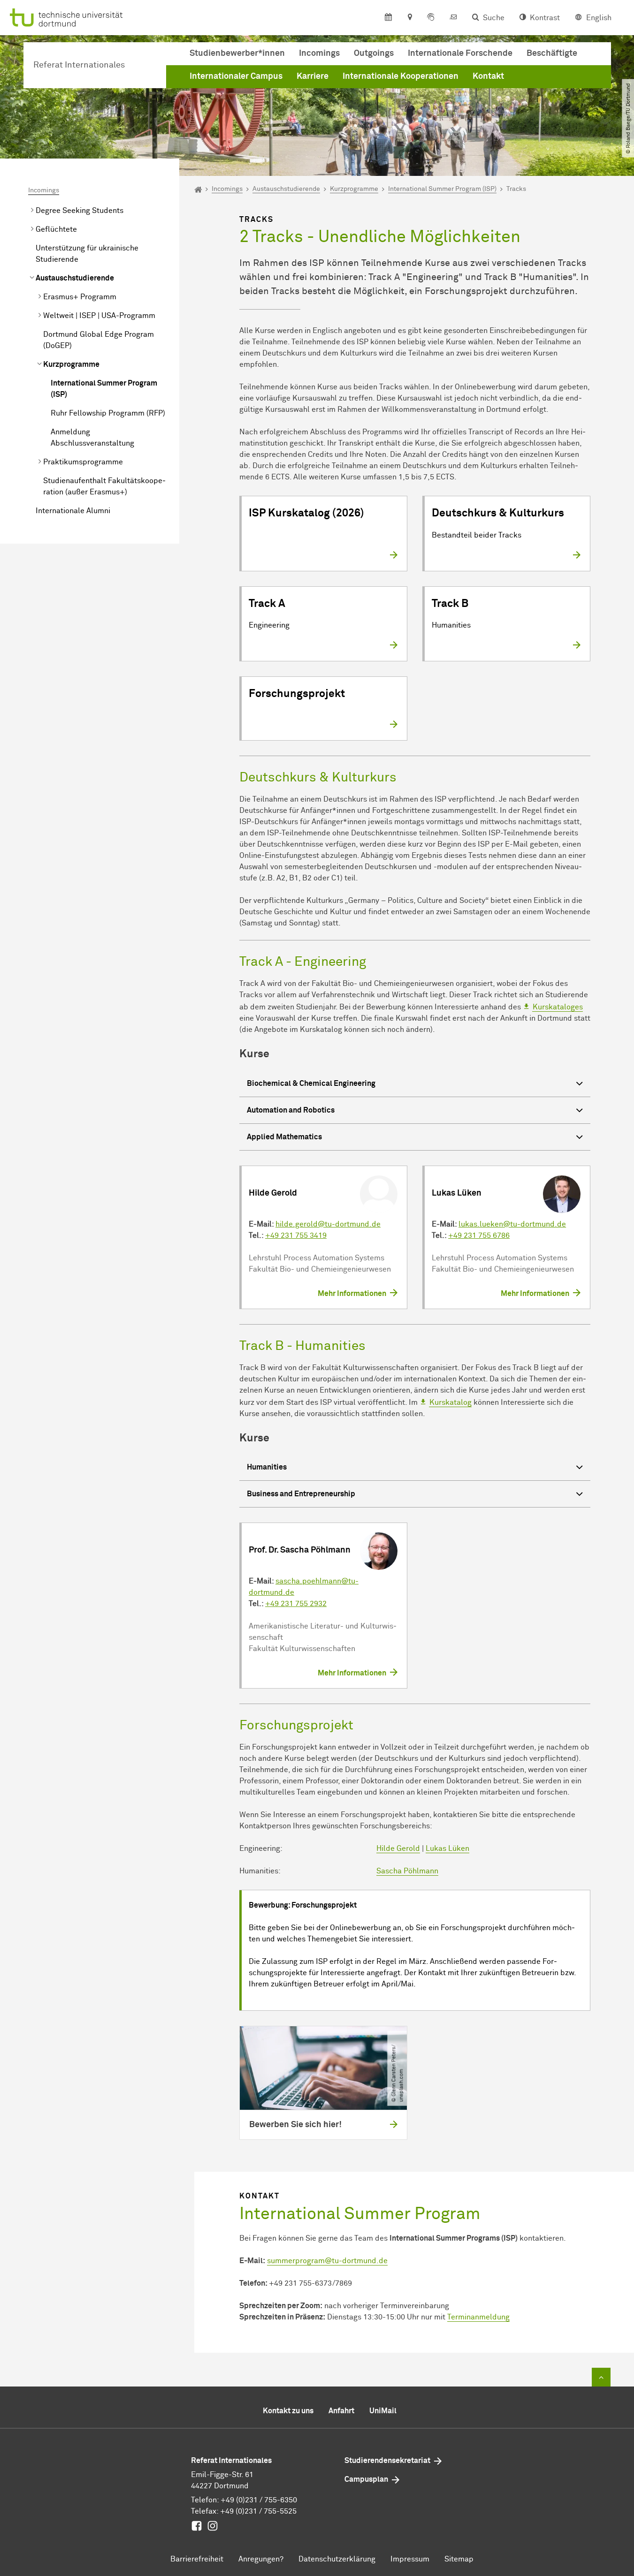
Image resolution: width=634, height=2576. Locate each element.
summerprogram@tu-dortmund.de (327, 2261)
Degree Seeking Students (80, 211)
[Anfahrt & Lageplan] (409, 18)
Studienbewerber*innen (237, 53)
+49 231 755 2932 (296, 1604)
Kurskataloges (558, 1007)
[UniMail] (453, 18)
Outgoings (374, 53)
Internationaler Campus (236, 76)
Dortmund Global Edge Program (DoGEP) (99, 340)
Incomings (319, 53)
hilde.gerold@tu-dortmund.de (328, 1224)
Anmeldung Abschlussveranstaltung (92, 438)
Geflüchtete (56, 229)
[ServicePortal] (431, 18)
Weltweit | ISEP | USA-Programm (99, 316)
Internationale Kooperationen (401, 76)
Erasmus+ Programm (80, 297)
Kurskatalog (451, 1402)
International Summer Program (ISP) (104, 389)
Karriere (313, 76)
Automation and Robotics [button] (291, 1110)
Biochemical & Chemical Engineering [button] (311, 1083)
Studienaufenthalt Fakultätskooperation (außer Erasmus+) (104, 486)
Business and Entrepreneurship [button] (301, 1494)
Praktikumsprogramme (83, 462)
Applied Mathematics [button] (284, 1137)
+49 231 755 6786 (479, 1235)
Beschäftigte (552, 53)
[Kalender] (388, 18)
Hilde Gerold (398, 1849)
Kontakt (488, 76)
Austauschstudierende (75, 278)
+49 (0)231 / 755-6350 (259, 2500)
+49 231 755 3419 (296, 1235)
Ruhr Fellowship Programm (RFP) (108, 413)
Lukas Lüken (447, 1849)
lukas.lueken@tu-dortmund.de (512, 1224)
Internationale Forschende (460, 53)
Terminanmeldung (478, 2317)
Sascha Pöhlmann (407, 1871)
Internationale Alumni (73, 511)
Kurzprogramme (71, 364)
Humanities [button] (267, 1467)
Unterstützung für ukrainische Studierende (87, 254)
